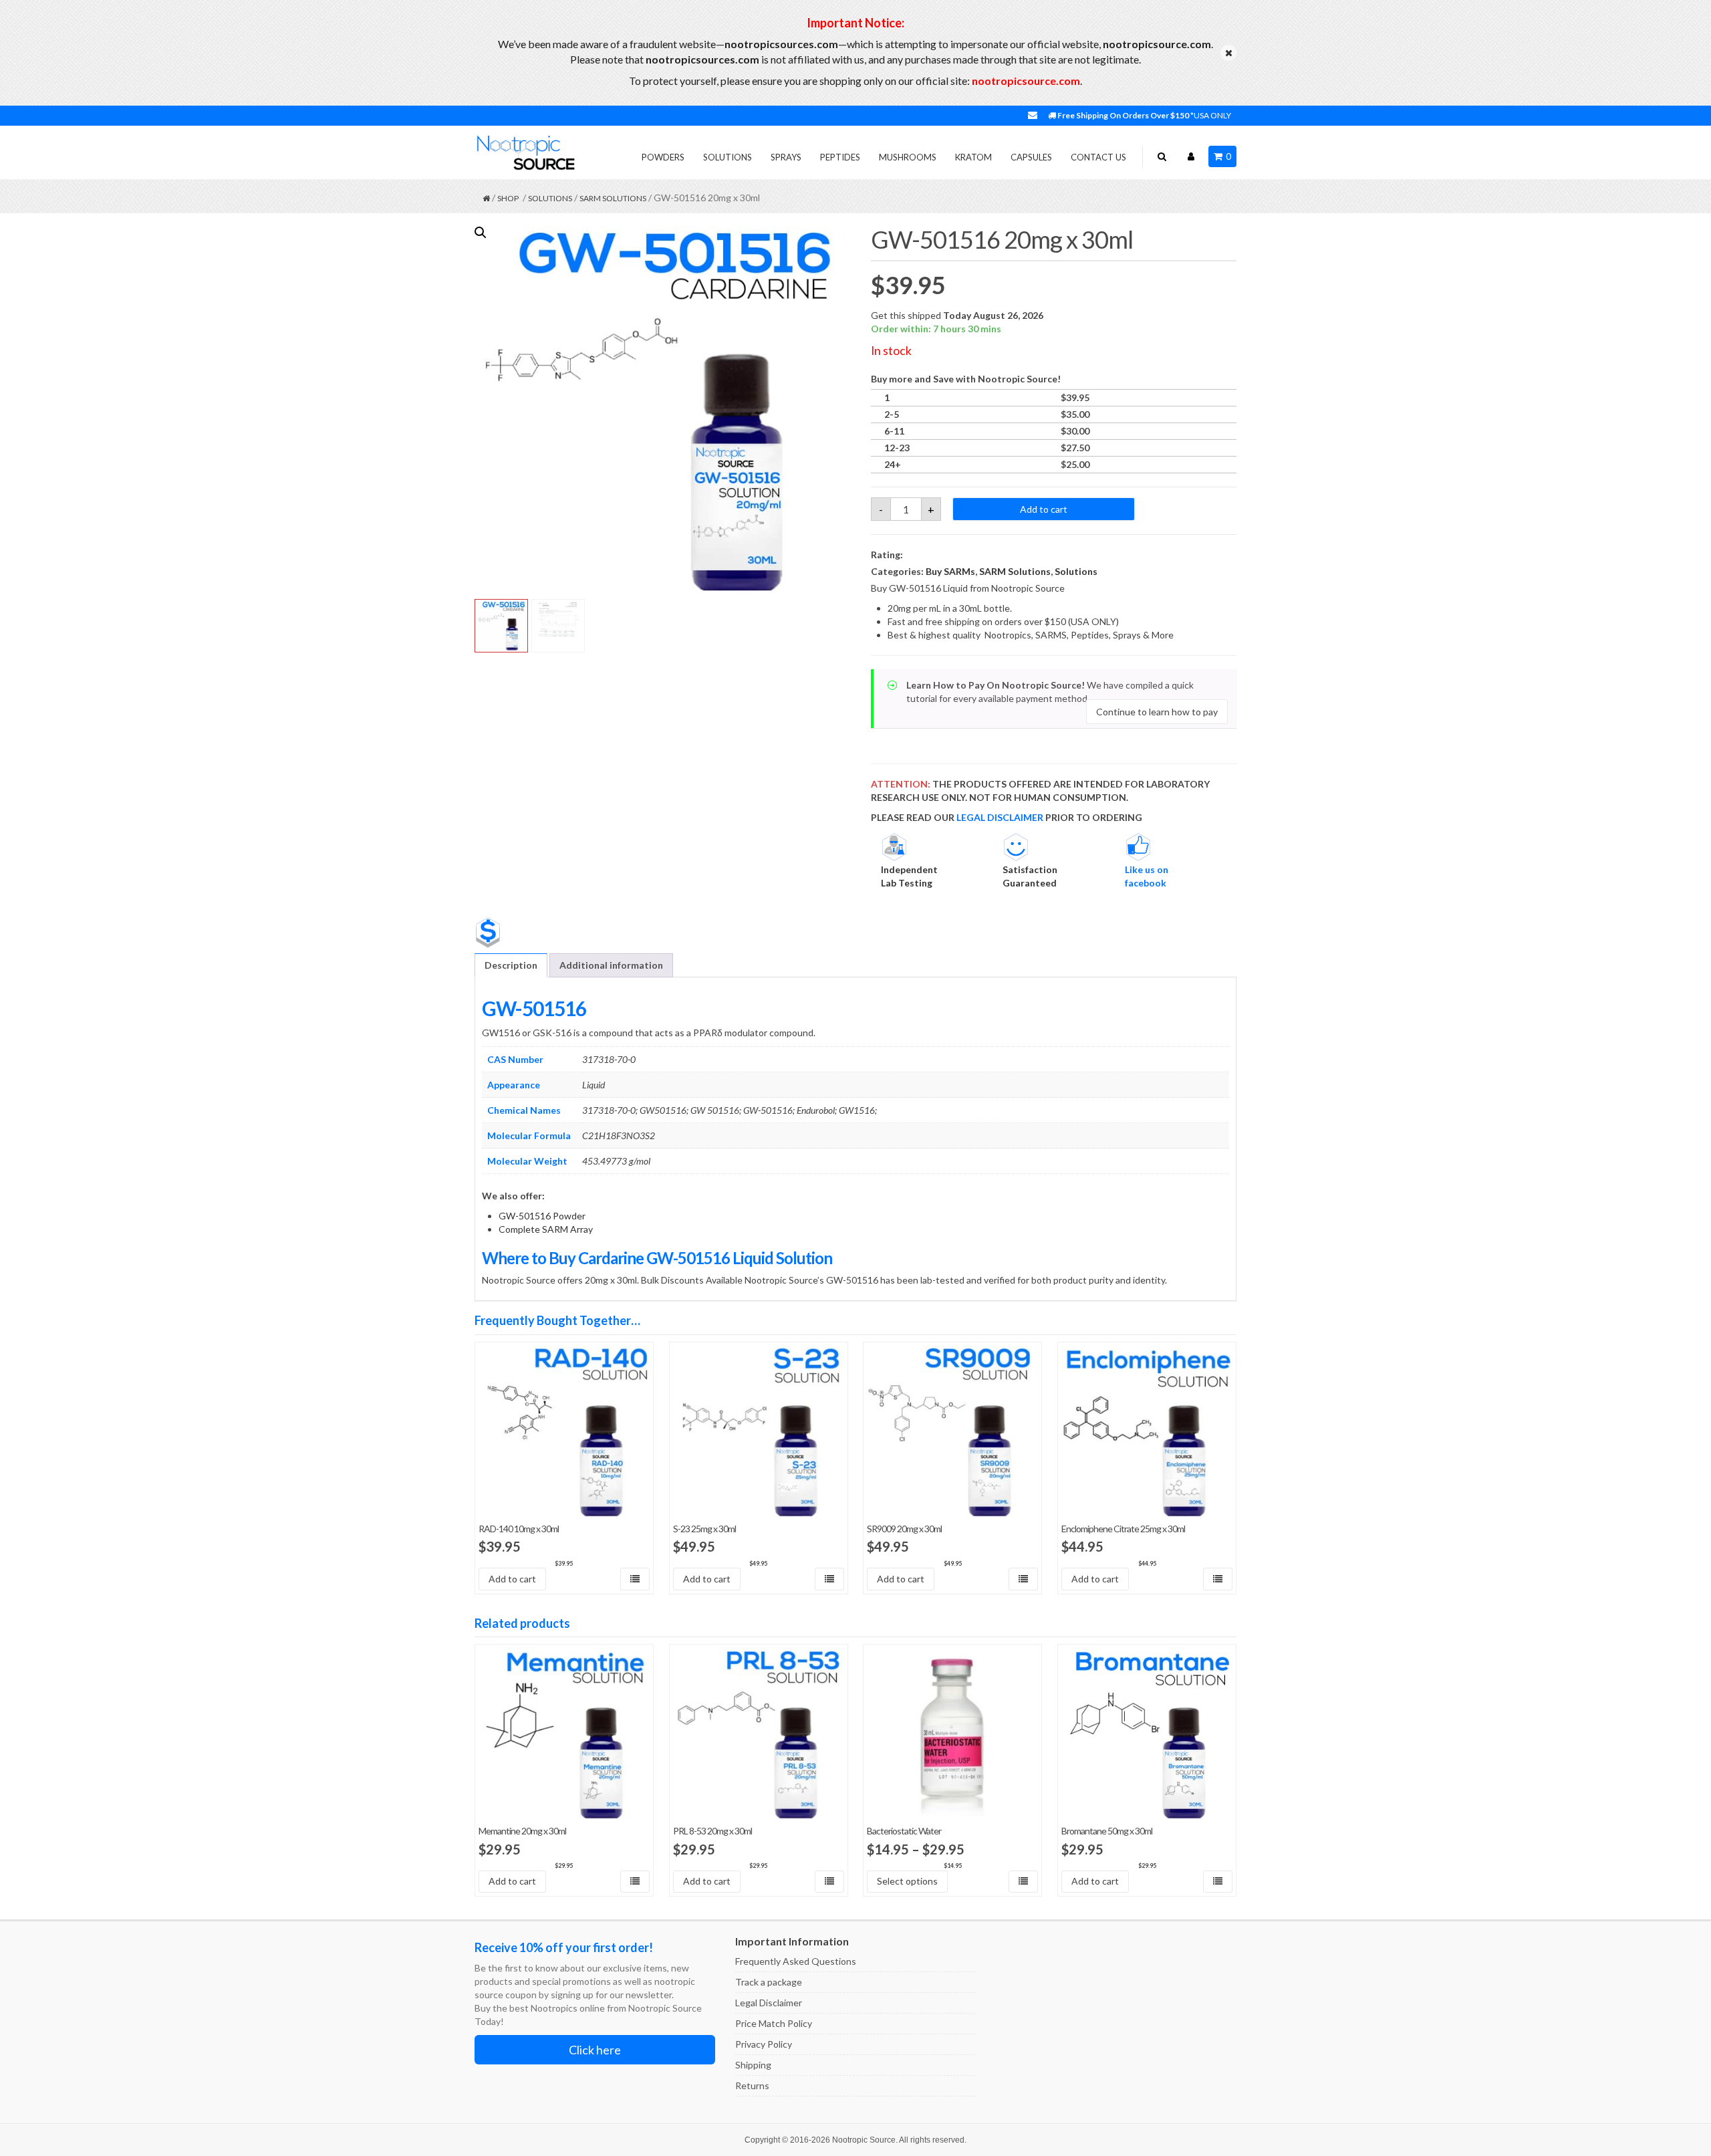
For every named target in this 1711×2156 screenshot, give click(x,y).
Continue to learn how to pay (1157, 712)
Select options (907, 1881)
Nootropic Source (864, 2140)
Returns (752, 2085)
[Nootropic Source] (525, 152)
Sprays (786, 157)
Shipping (753, 2065)
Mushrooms (908, 157)
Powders (663, 157)
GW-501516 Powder (542, 1216)
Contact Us (1098, 157)
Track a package (769, 1982)
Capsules (1031, 157)
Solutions (728, 157)
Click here (595, 2050)
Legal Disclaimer (769, 2003)
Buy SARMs (950, 571)
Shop (508, 198)
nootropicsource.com (1026, 81)
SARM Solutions (613, 198)
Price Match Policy (774, 2023)
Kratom (973, 157)
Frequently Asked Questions (796, 1961)
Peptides (840, 157)
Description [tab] (511, 965)
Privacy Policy (764, 2044)
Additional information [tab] (611, 965)
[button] (481, 233)
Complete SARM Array (546, 1229)
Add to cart (1044, 509)
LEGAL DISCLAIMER (1000, 817)
